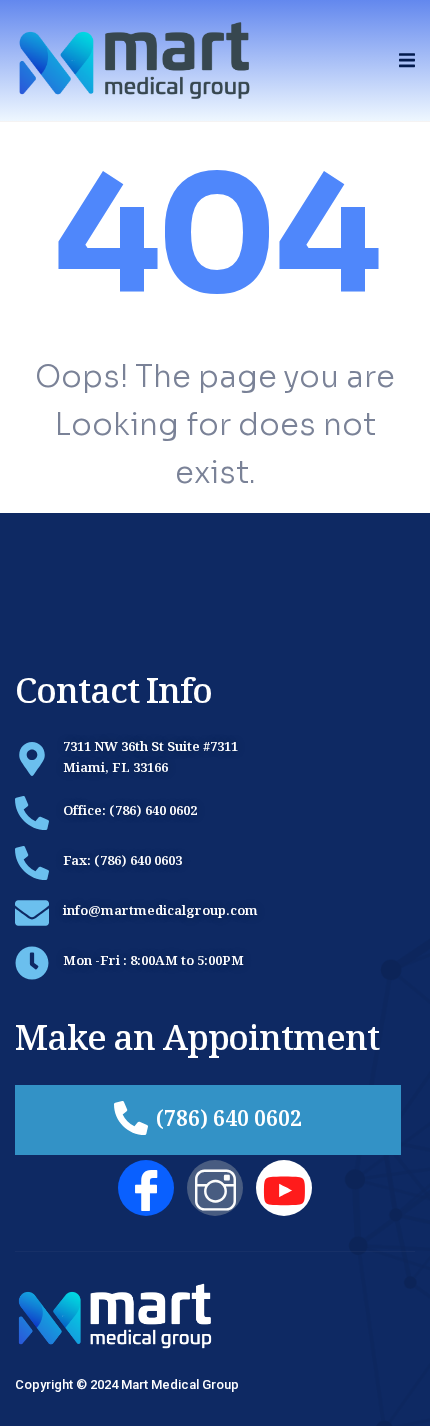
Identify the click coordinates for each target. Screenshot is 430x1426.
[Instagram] (215, 1188)
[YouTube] (284, 1188)
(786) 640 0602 (229, 1121)
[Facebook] (146, 1188)
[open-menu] (407, 60)
